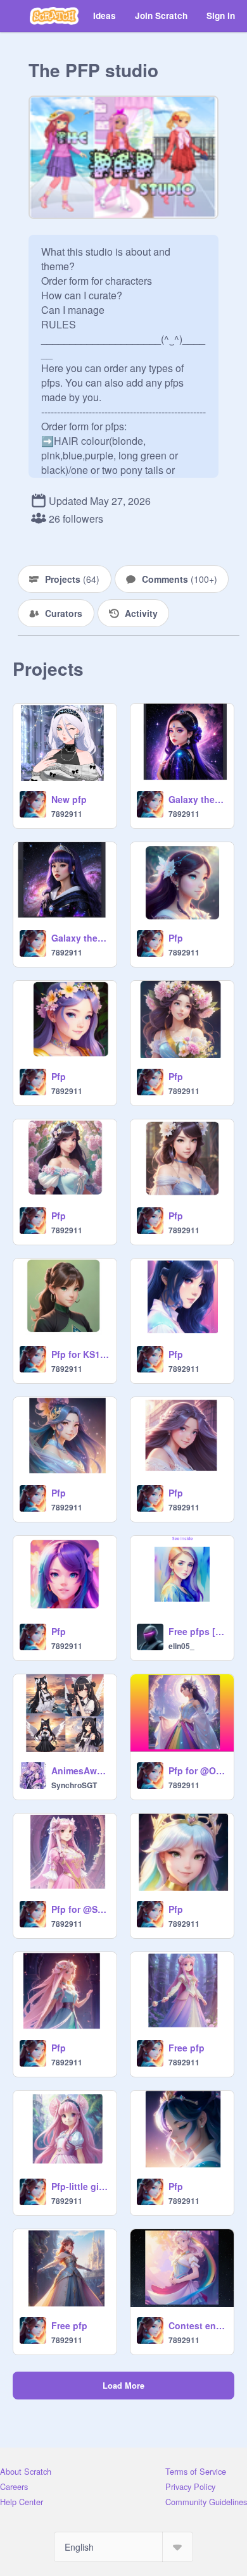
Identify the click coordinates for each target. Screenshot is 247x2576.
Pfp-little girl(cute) (80, 2186)
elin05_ (181, 1646)
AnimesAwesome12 (80, 1770)
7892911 (67, 814)
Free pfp (187, 2048)
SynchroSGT (74, 1785)
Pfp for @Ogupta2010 (197, 1770)
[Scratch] (54, 16)
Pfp (176, 938)
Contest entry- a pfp (197, 2325)
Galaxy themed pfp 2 (197, 799)
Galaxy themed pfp (80, 938)
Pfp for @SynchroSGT (80, 1909)
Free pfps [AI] (197, 1631)
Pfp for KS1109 (80, 1354)
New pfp (69, 799)
